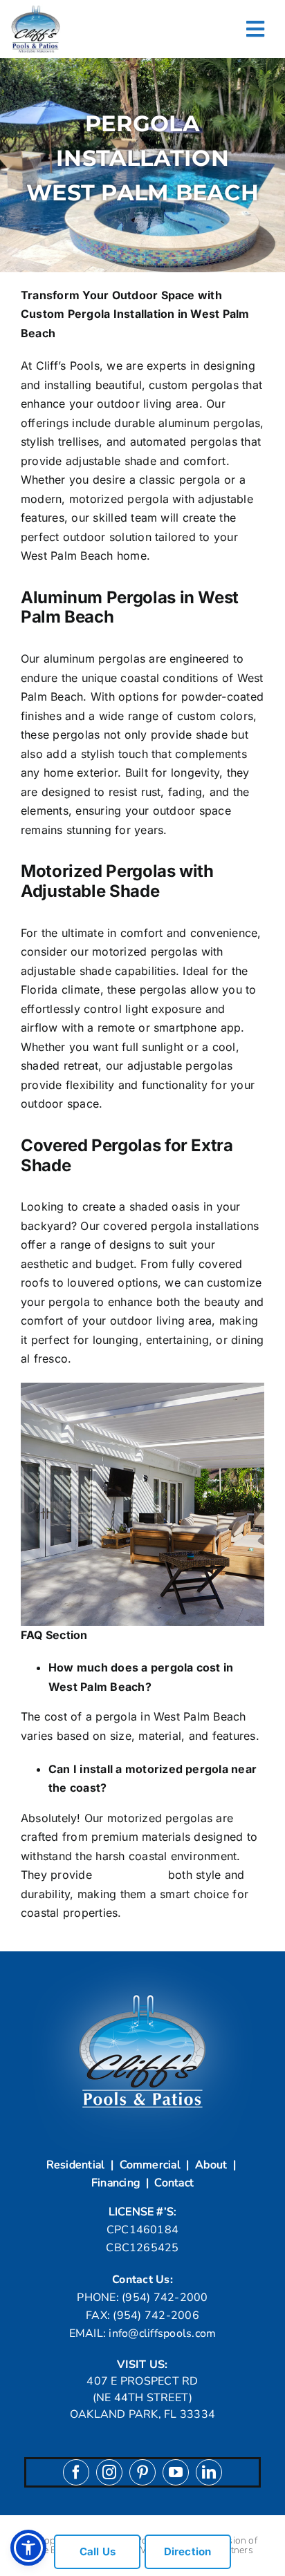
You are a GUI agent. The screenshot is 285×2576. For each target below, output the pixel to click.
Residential (76, 2165)
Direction (188, 2551)
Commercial (150, 2165)
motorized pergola (119, 499)
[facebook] (76, 2472)
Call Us (98, 2551)
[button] (28, 2548)
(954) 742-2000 (165, 2298)
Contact (174, 2183)
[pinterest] (142, 2472)
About (211, 2165)
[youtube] (176, 2472)
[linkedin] (209, 2472)
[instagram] (109, 2472)
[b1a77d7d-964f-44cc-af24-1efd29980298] (36, 9)
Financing (116, 2183)
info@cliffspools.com (162, 2333)
